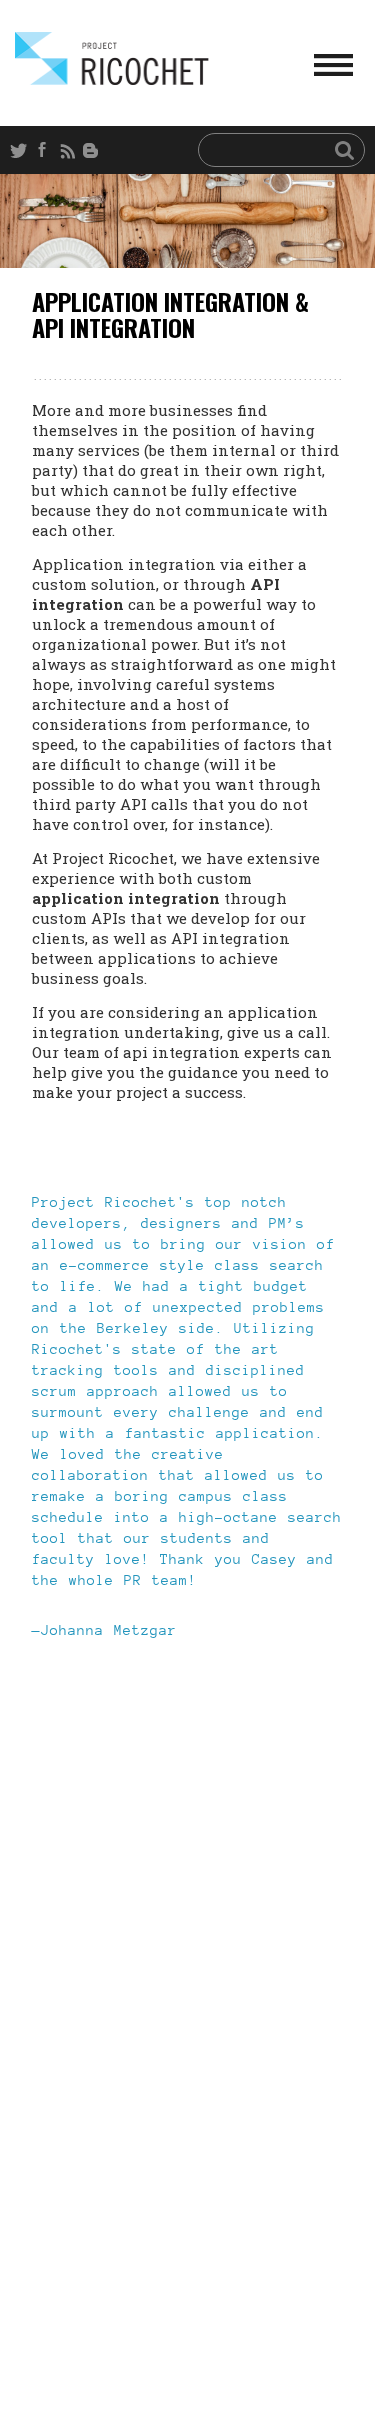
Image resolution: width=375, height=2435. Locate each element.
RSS (70, 150)
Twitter (22, 150)
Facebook (46, 150)
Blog (94, 150)
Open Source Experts (112, 58)
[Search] (345, 149)
